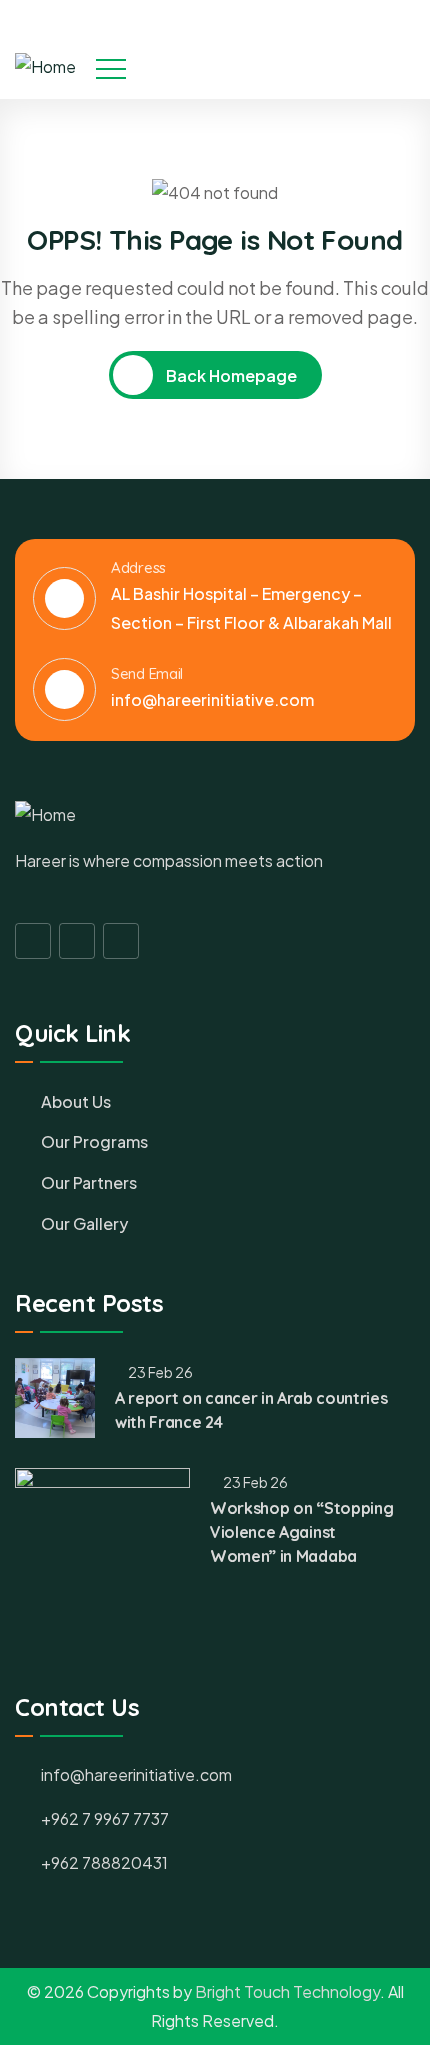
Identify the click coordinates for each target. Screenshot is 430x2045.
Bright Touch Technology (287, 1991)
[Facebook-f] (33, 941)
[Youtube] (413, 17)
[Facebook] (345, 17)
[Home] (45, 67)
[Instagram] (379, 17)
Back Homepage (230, 375)
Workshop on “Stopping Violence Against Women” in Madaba (301, 1532)
